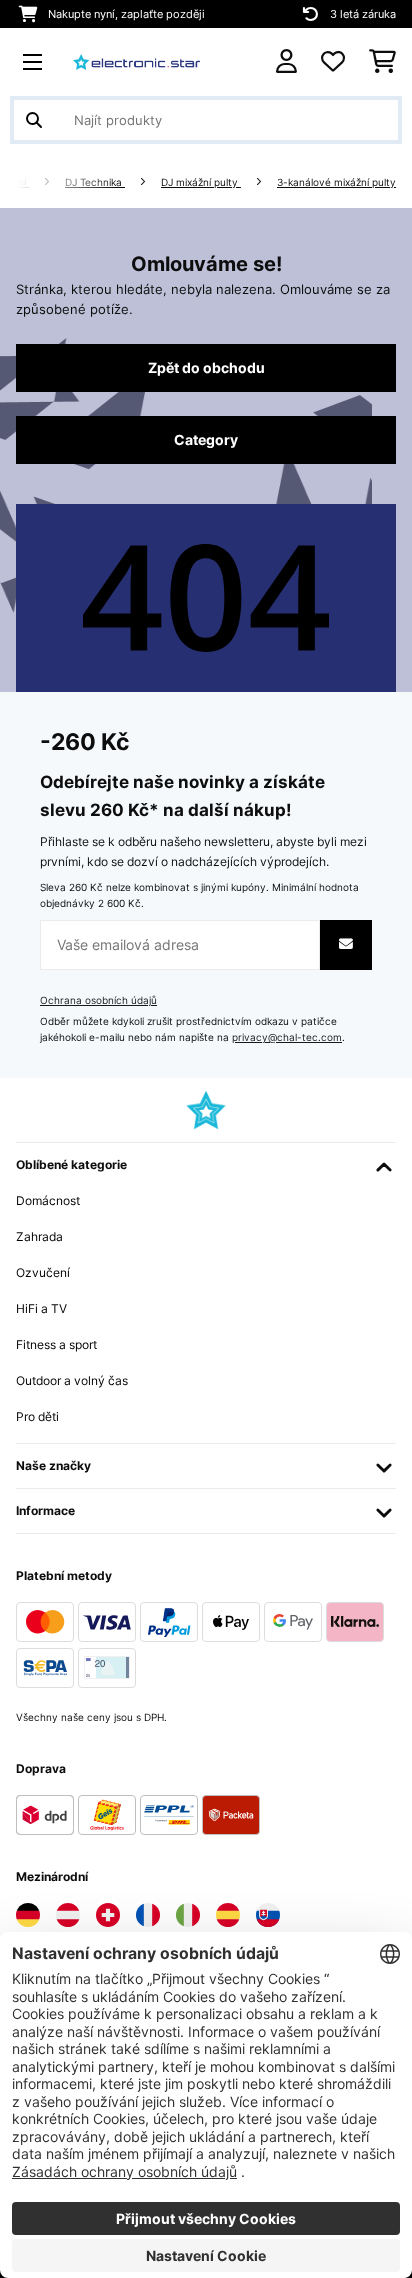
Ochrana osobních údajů (98, 1000)
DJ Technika (95, 182)
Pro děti (37, 1416)
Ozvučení (43, 1272)
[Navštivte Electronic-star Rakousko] (68, 1915)
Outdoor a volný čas (72, 1380)
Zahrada (39, 1236)
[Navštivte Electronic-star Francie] (148, 1915)
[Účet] (286, 61)
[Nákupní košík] (382, 62)
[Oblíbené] (333, 62)
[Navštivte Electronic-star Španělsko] (228, 1915)
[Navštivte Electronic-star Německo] (28, 1915)
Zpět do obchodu (206, 368)
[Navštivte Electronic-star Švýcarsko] (108, 1915)
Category (206, 440)
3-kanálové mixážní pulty (336, 182)
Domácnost (48, 1200)
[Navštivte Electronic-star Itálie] (188, 1915)
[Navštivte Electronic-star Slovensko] (268, 1915)
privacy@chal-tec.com (287, 1037)
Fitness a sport (56, 1344)
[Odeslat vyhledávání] (34, 120)
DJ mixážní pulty (201, 182)
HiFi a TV (41, 1308)
